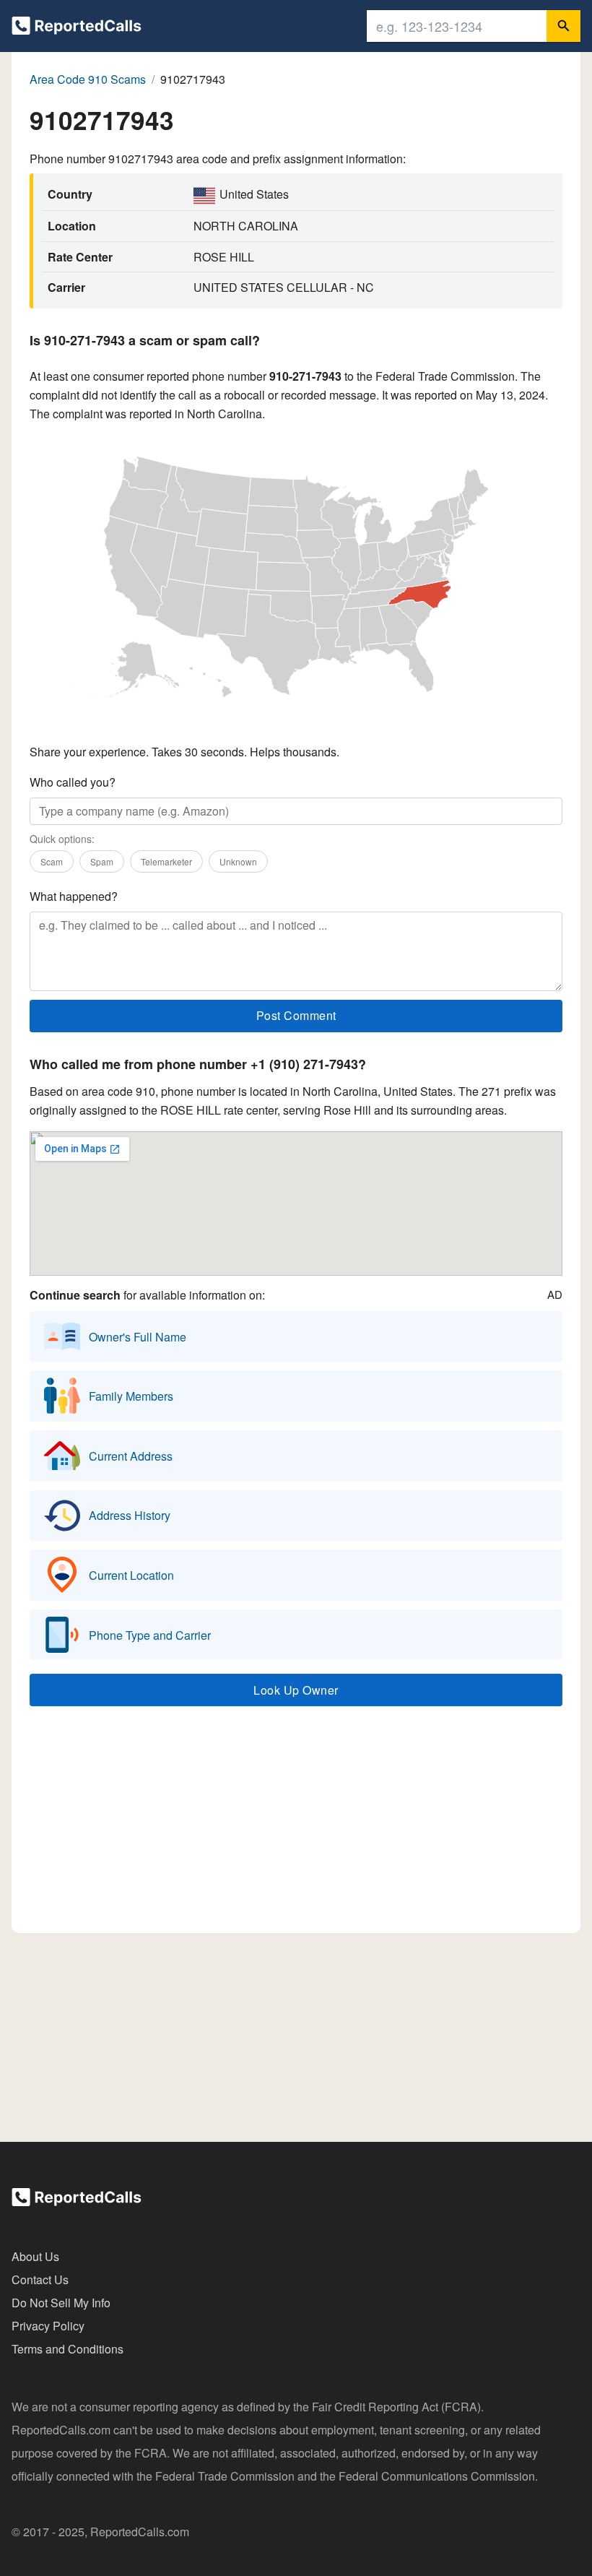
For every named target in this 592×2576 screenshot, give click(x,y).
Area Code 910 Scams (88, 79)
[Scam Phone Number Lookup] (77, 29)
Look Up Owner (296, 1690)
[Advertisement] (296, 1826)
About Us (35, 2256)
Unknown (238, 861)
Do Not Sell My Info (61, 2303)
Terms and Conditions (68, 2349)
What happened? (74, 896)
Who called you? (73, 782)
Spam (102, 861)
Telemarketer (166, 861)
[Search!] (563, 26)
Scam (52, 861)
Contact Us (40, 2279)
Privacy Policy (48, 2326)
